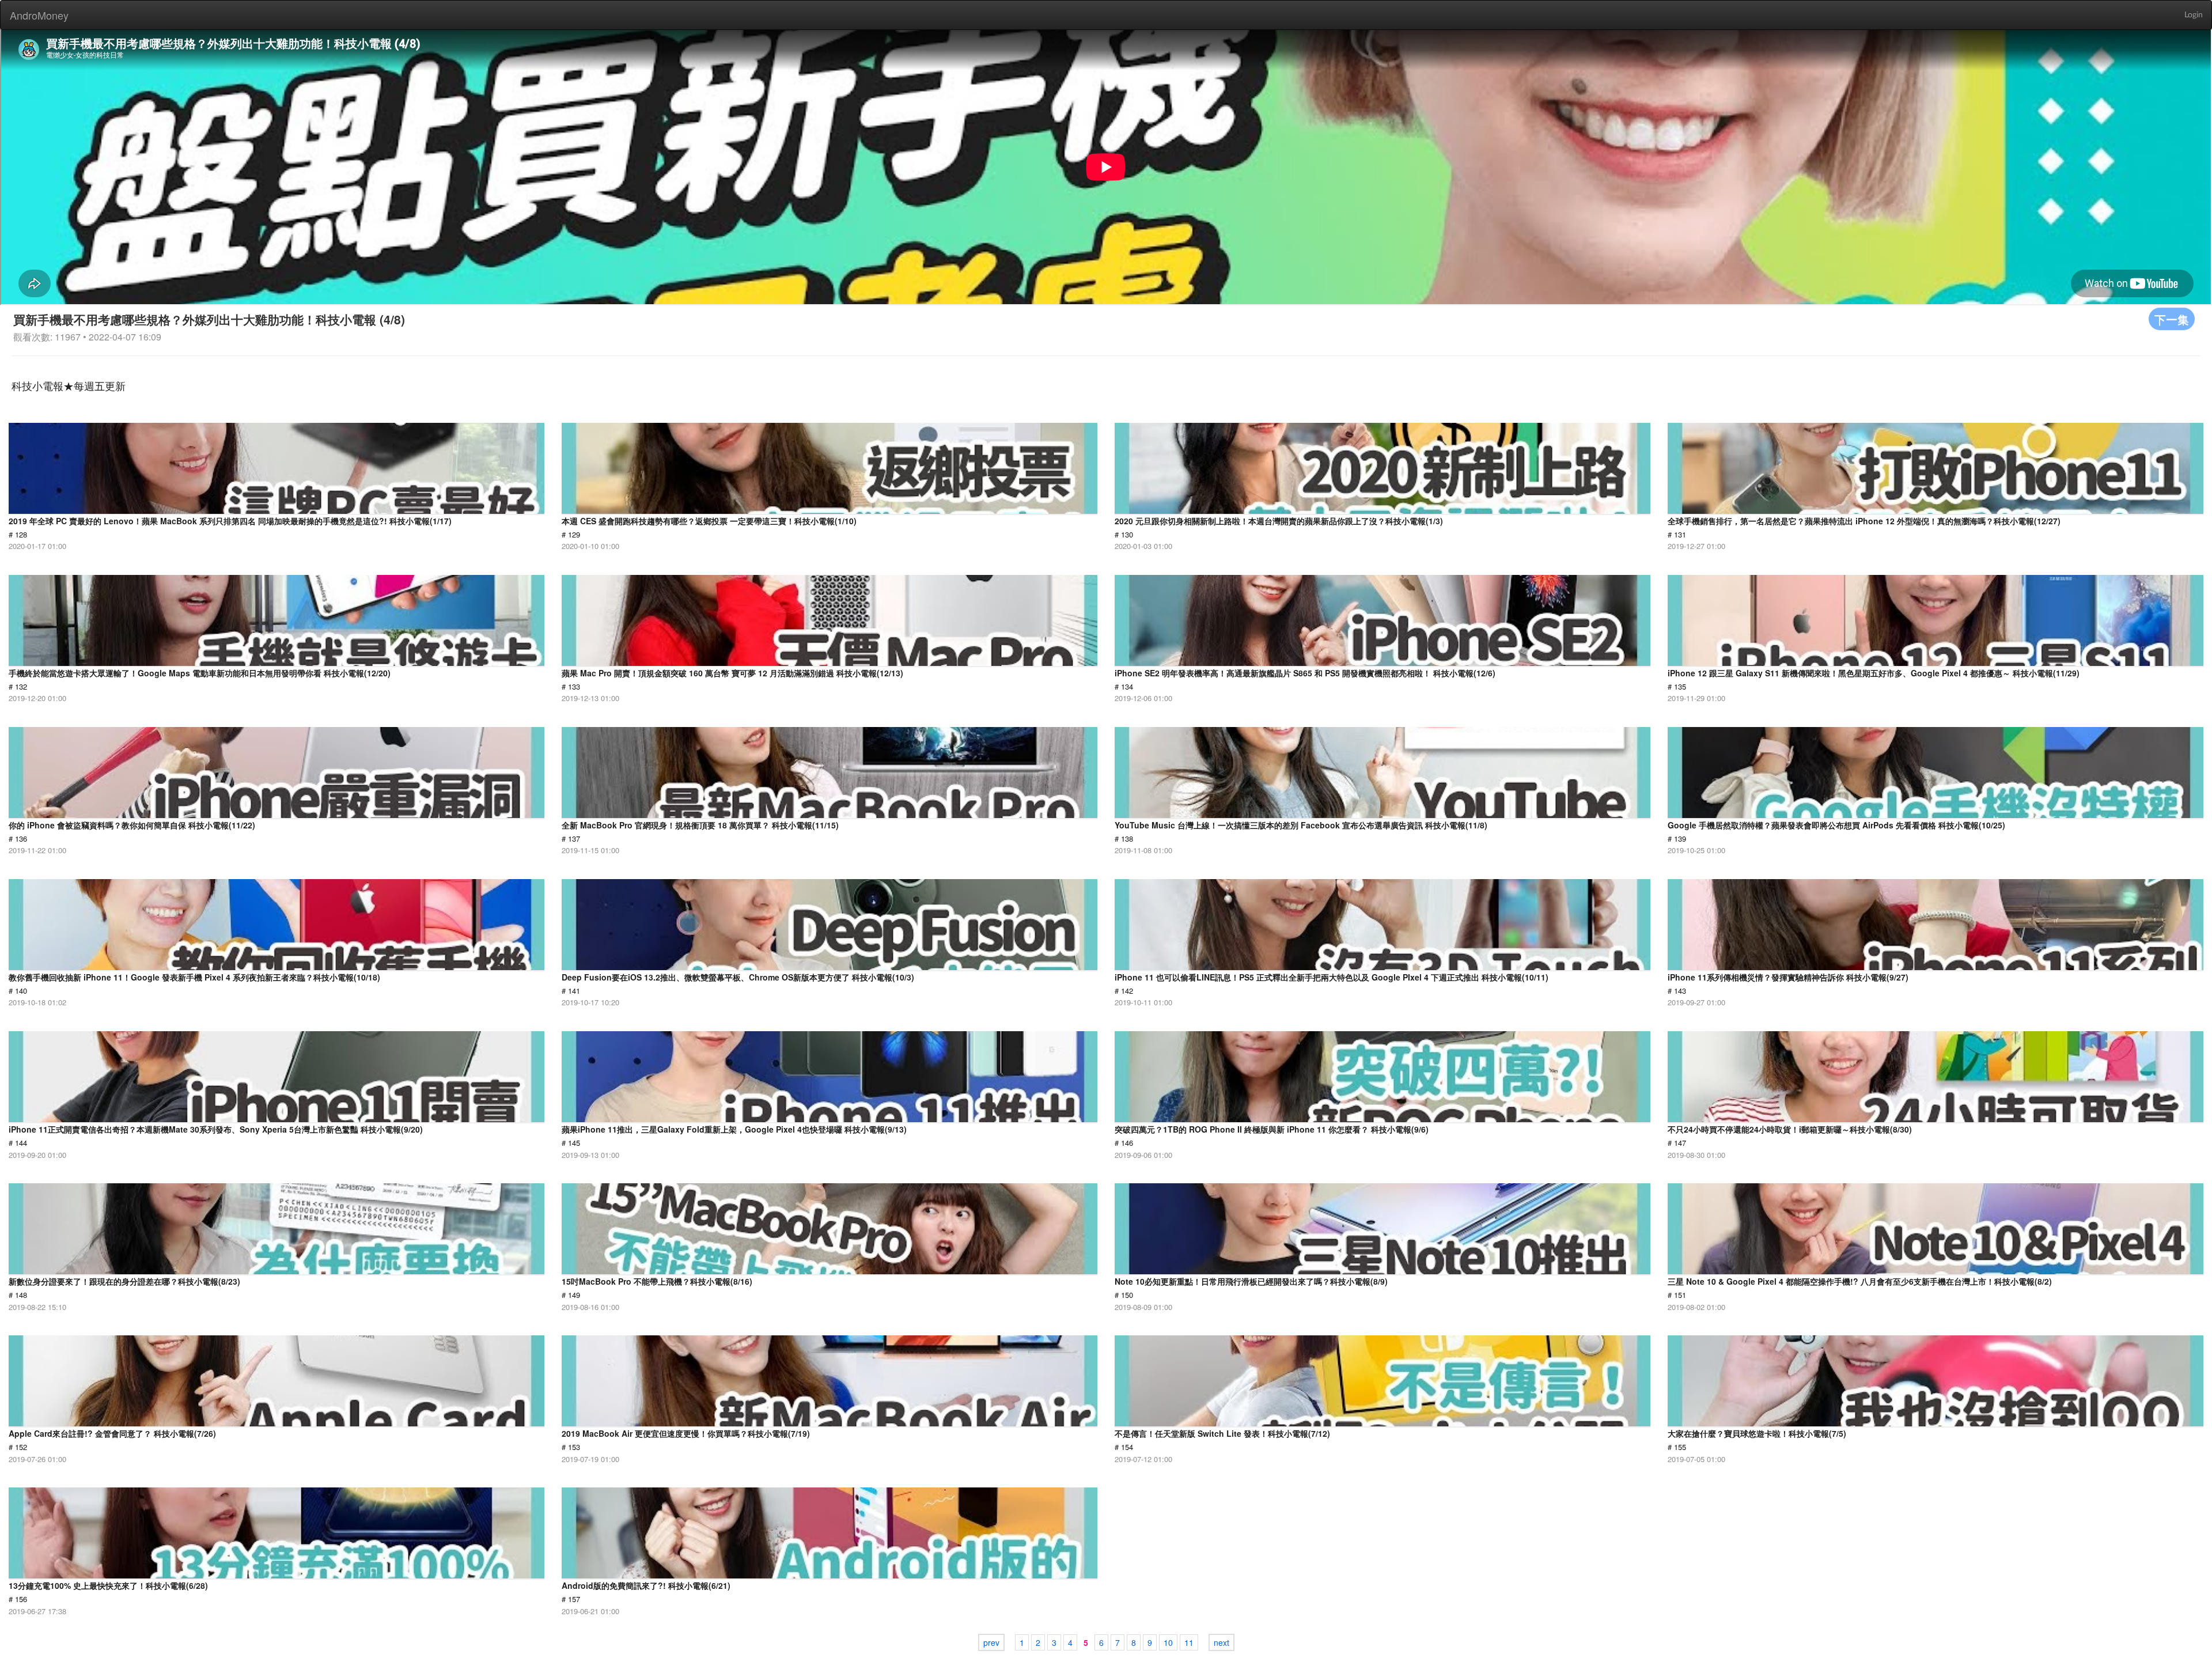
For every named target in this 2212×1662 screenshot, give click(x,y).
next (1221, 1642)
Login (2194, 15)
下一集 (2172, 319)
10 (1168, 1642)
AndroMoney (39, 15)
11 (1189, 1642)
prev (991, 1642)
